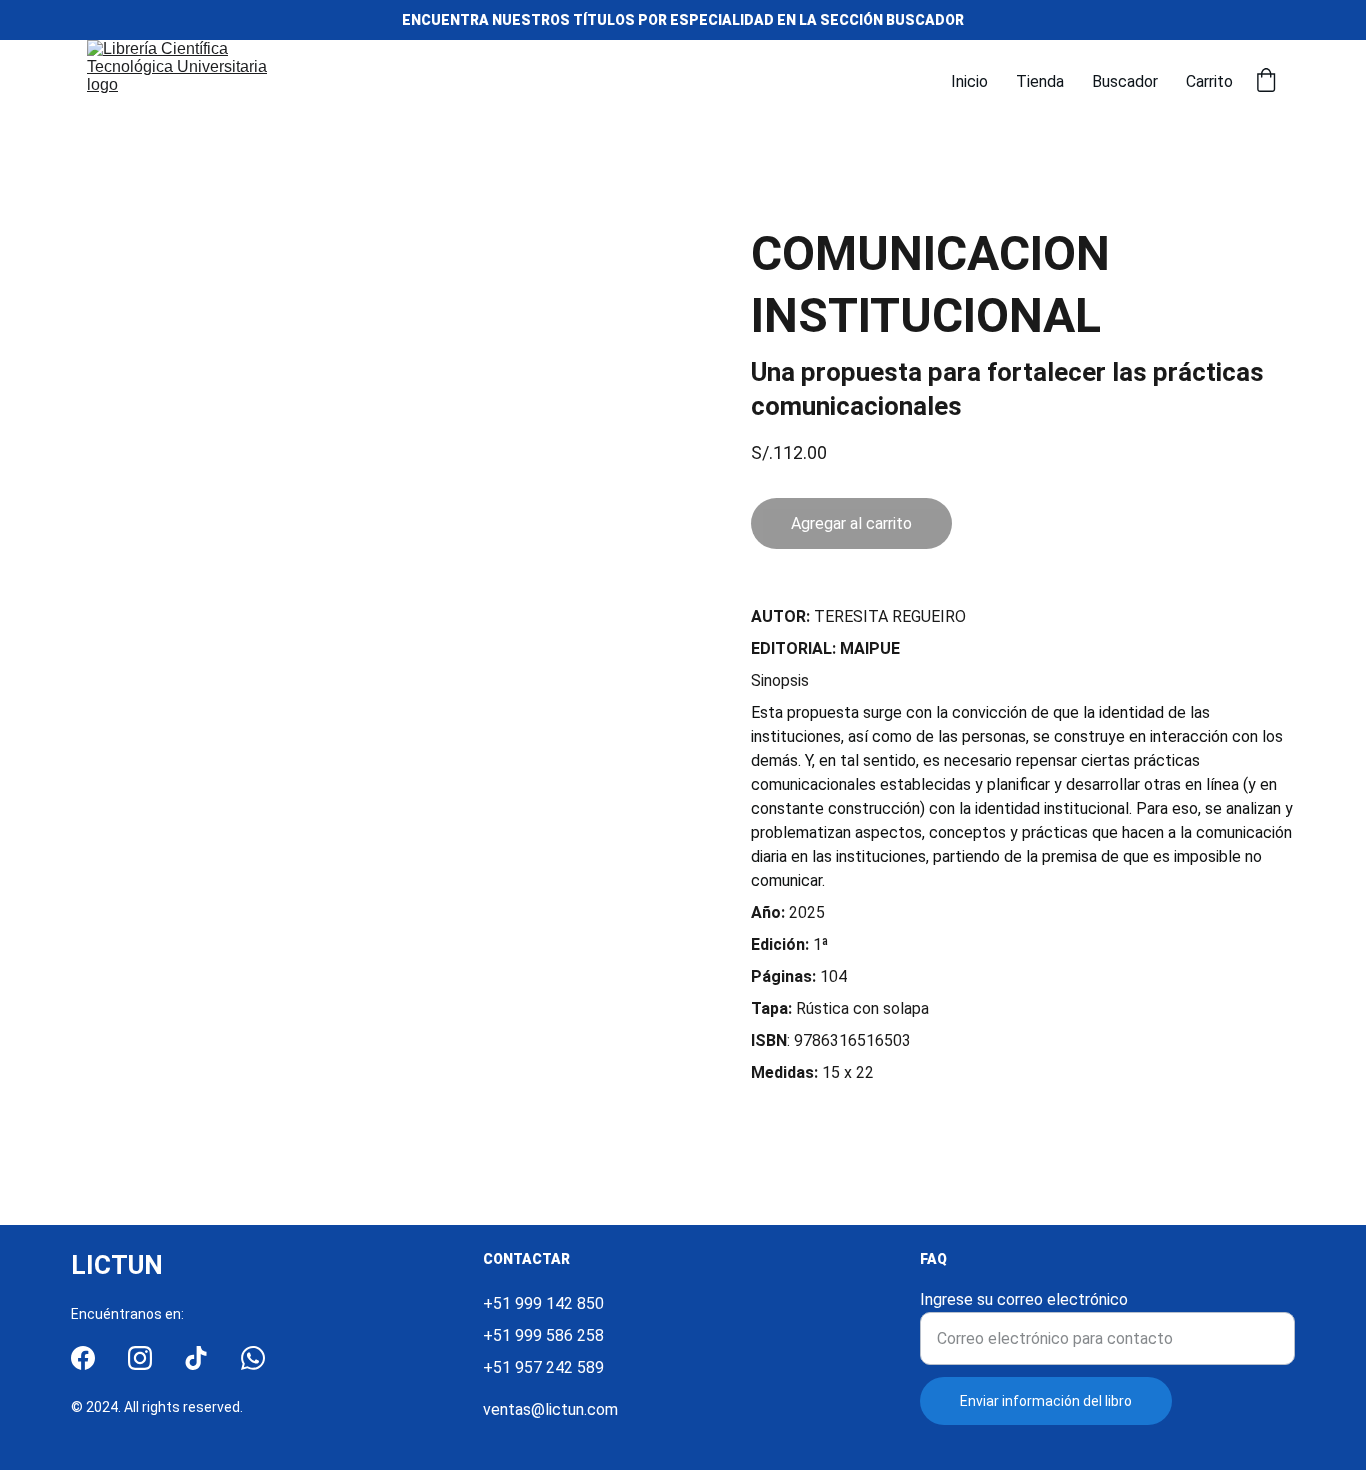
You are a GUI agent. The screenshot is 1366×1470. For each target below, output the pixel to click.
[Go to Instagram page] (140, 1358)
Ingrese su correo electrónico (1024, 1299)
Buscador (1125, 81)
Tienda (1040, 81)
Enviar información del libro (1046, 1401)
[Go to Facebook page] (83, 1358)
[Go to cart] (1266, 82)
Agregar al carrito (851, 523)
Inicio (969, 81)
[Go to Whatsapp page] (253, 1358)
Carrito (1209, 81)
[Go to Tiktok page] (196, 1358)
